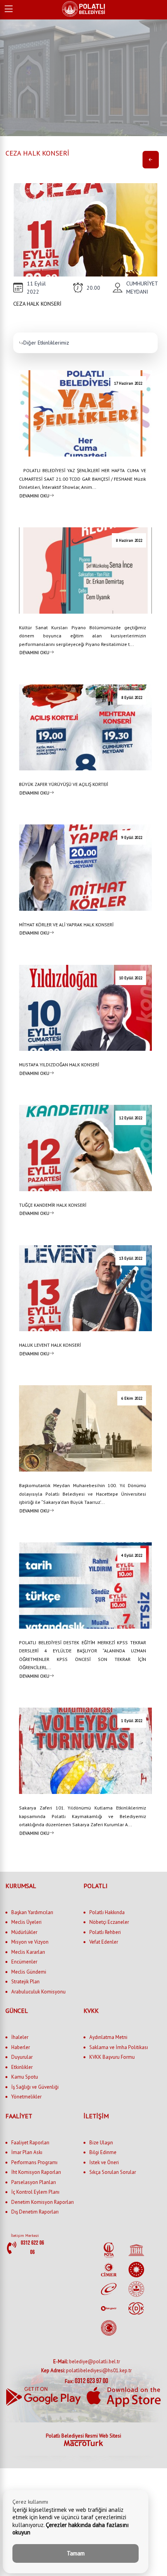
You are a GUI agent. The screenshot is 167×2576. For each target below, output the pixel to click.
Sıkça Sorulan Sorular (113, 2172)
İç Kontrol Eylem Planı (35, 2192)
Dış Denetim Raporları (35, 2212)
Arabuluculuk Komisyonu (38, 1992)
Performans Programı (34, 2162)
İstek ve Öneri (104, 2162)
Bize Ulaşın (101, 2143)
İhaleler (20, 2037)
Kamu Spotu (25, 2077)
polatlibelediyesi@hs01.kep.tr (86, 2370)
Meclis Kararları (28, 1952)
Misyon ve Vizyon (30, 1942)
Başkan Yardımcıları (32, 1912)
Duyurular (22, 2057)
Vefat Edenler (104, 1942)
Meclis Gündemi (29, 1972)
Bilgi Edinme (103, 2152)
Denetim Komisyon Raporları (43, 2202)
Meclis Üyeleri (26, 1922)
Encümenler (24, 1962)
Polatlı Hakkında (107, 1912)
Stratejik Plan (25, 1982)
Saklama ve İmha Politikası (119, 2047)
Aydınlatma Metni (108, 2037)
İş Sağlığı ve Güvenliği (35, 2087)
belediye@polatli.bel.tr (87, 2362)
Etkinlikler (22, 2067)
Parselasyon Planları (34, 2182)
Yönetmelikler (26, 2097)
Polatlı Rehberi (105, 1932)
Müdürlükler (24, 1932)
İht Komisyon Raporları (36, 2172)
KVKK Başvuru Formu (112, 2057)
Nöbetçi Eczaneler (109, 1922)
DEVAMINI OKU (34, 495)
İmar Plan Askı (27, 2152)
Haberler (21, 2047)
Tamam (76, 2553)
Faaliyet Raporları (30, 2143)
